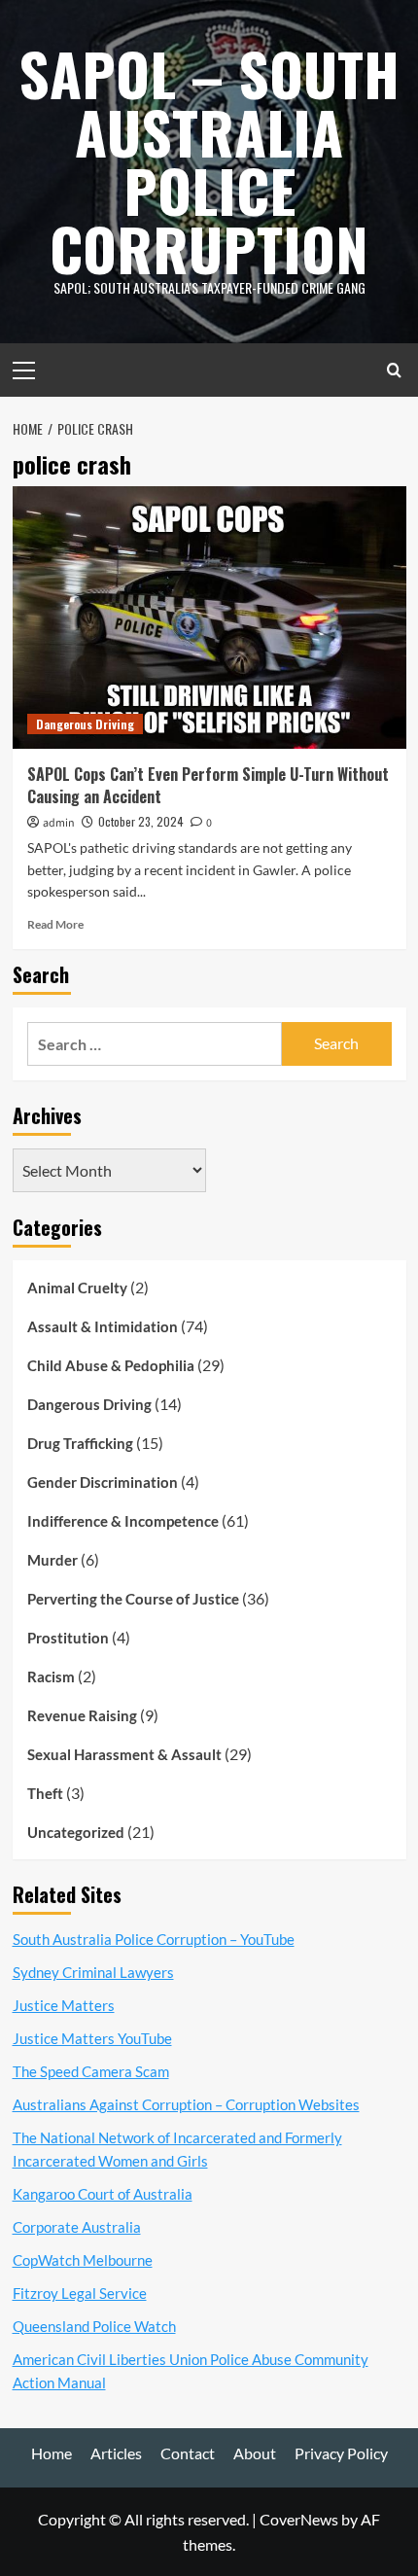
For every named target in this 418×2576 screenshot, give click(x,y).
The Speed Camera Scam (91, 2071)
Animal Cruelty (77, 1288)
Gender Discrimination (103, 1482)
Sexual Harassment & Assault (124, 1754)
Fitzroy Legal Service (80, 2293)
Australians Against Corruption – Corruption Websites (186, 2104)
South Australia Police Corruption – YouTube (154, 1939)
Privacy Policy (341, 2453)
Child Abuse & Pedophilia (111, 1365)
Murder (52, 1560)
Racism (51, 1676)
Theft (45, 1793)
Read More (55, 924)
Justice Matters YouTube (92, 2038)
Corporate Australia (77, 2227)
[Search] (394, 370)
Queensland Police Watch (94, 2326)
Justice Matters (64, 2005)
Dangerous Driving (85, 724)
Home (52, 2453)
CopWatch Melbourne (83, 2260)
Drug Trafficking (80, 1443)
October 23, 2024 (141, 821)
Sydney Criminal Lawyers (93, 1972)
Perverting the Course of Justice (133, 1599)
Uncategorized (76, 1832)
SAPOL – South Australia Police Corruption (209, 160)
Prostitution (68, 1638)
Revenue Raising (82, 1715)
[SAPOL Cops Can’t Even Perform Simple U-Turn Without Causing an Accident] (209, 618)
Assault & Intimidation (103, 1326)
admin (59, 823)
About (255, 2453)
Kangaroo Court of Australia (103, 2194)
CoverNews (299, 2519)
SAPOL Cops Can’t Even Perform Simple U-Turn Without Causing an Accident (208, 785)
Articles (116, 2453)
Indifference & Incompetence (123, 1521)
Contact (188, 2453)
